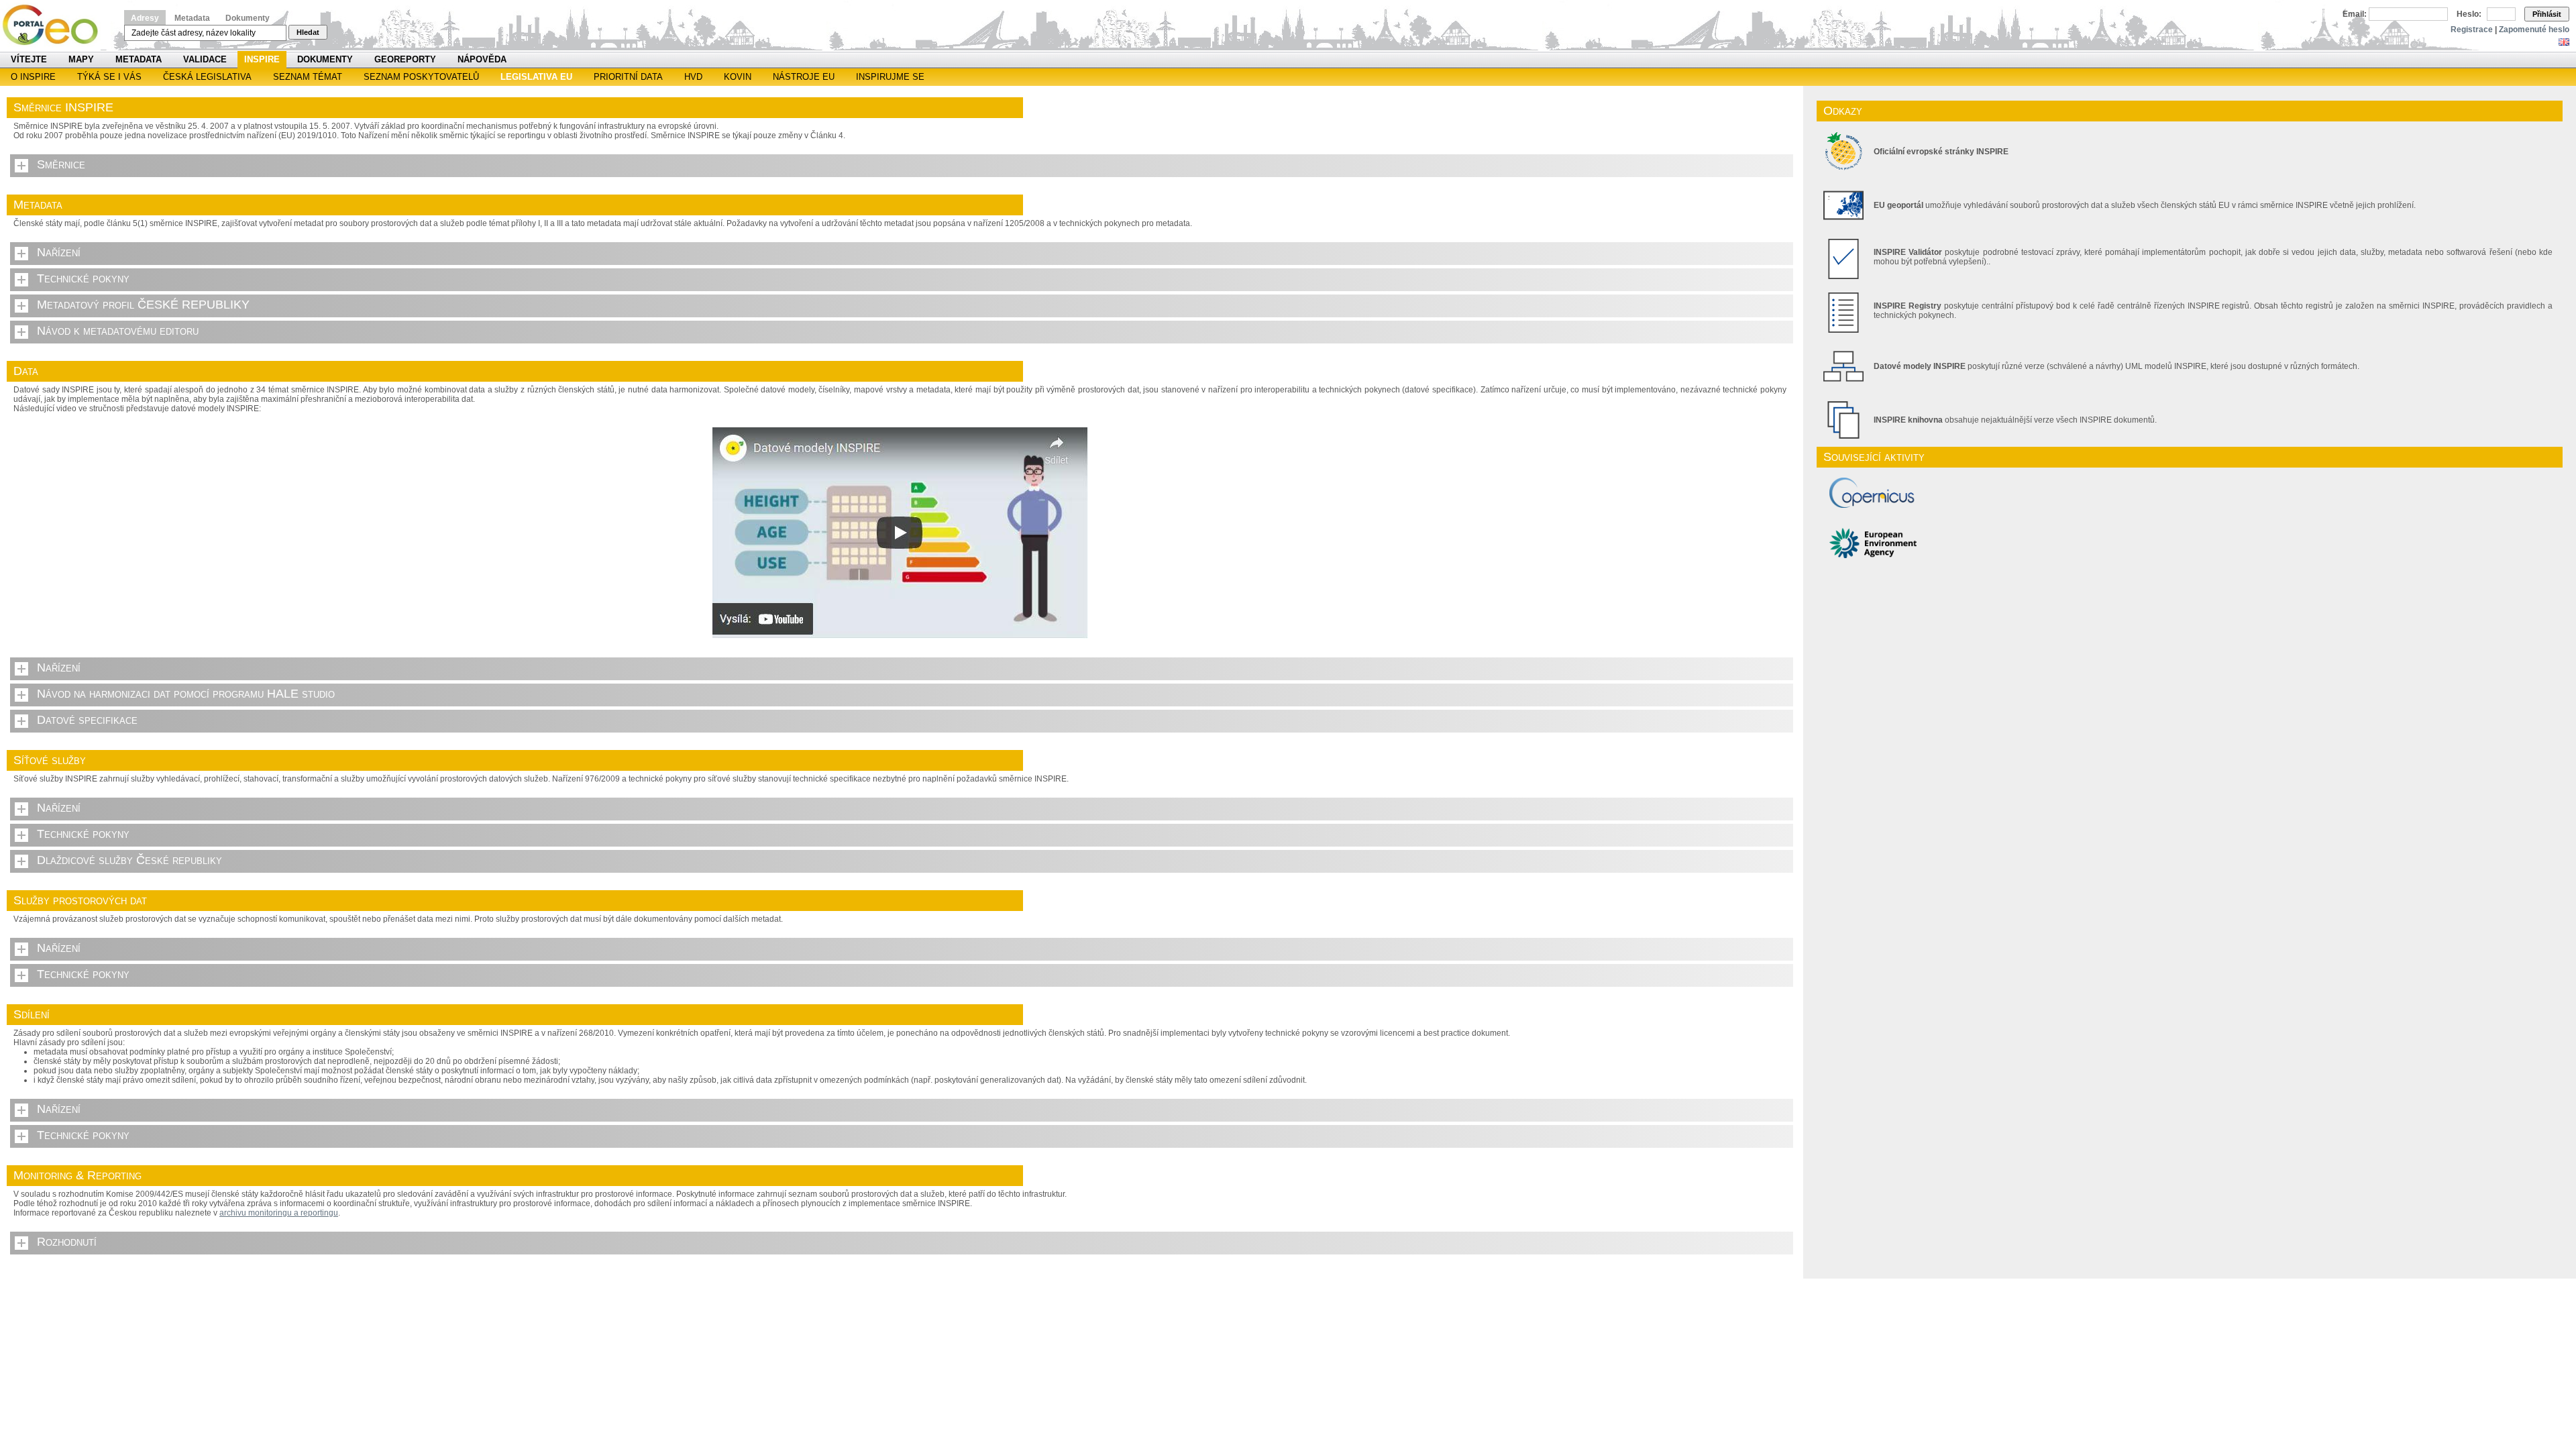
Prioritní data (628, 77)
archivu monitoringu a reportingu (279, 1213)
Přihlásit (2547, 14)
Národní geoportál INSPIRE (55, 25)
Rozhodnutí (67, 1242)
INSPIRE (262, 59)
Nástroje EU (804, 77)
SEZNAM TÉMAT (308, 77)
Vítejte (29, 59)
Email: (2355, 14)
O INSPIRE (33, 77)
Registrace (2472, 30)
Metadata (192, 18)
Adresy (145, 18)
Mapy (81, 59)
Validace (205, 59)
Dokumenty (248, 18)
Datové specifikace (87, 720)
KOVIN (738, 77)
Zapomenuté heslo (2534, 30)
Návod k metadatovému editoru (118, 331)
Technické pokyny (83, 278)
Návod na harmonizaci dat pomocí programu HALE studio (186, 694)
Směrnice (61, 164)
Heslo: (2469, 14)
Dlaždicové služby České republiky (129, 860)
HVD (693, 77)
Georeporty (405, 59)
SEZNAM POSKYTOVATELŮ (421, 77)
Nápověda (482, 59)
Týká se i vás (109, 77)
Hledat (308, 32)
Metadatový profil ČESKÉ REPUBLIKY (143, 305)
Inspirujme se (890, 77)
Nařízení (59, 252)
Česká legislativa (207, 77)
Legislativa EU (536, 77)
